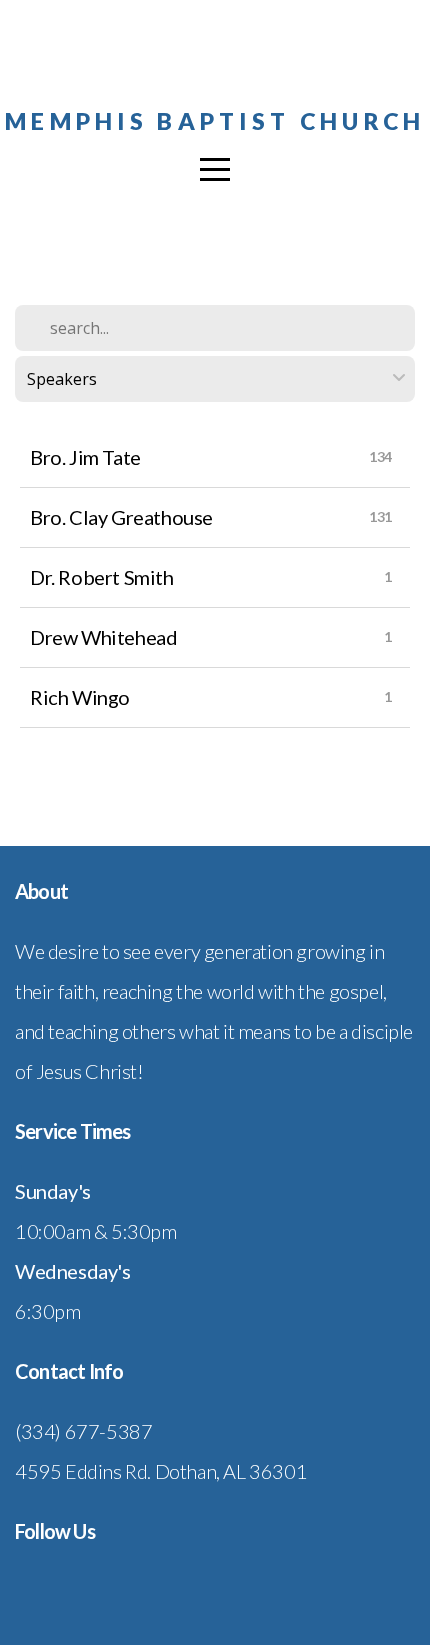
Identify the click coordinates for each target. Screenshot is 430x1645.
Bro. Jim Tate (85, 457)
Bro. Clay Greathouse (121, 517)
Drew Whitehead (103, 637)
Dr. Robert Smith (102, 577)
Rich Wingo (80, 697)
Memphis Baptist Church (215, 121)
